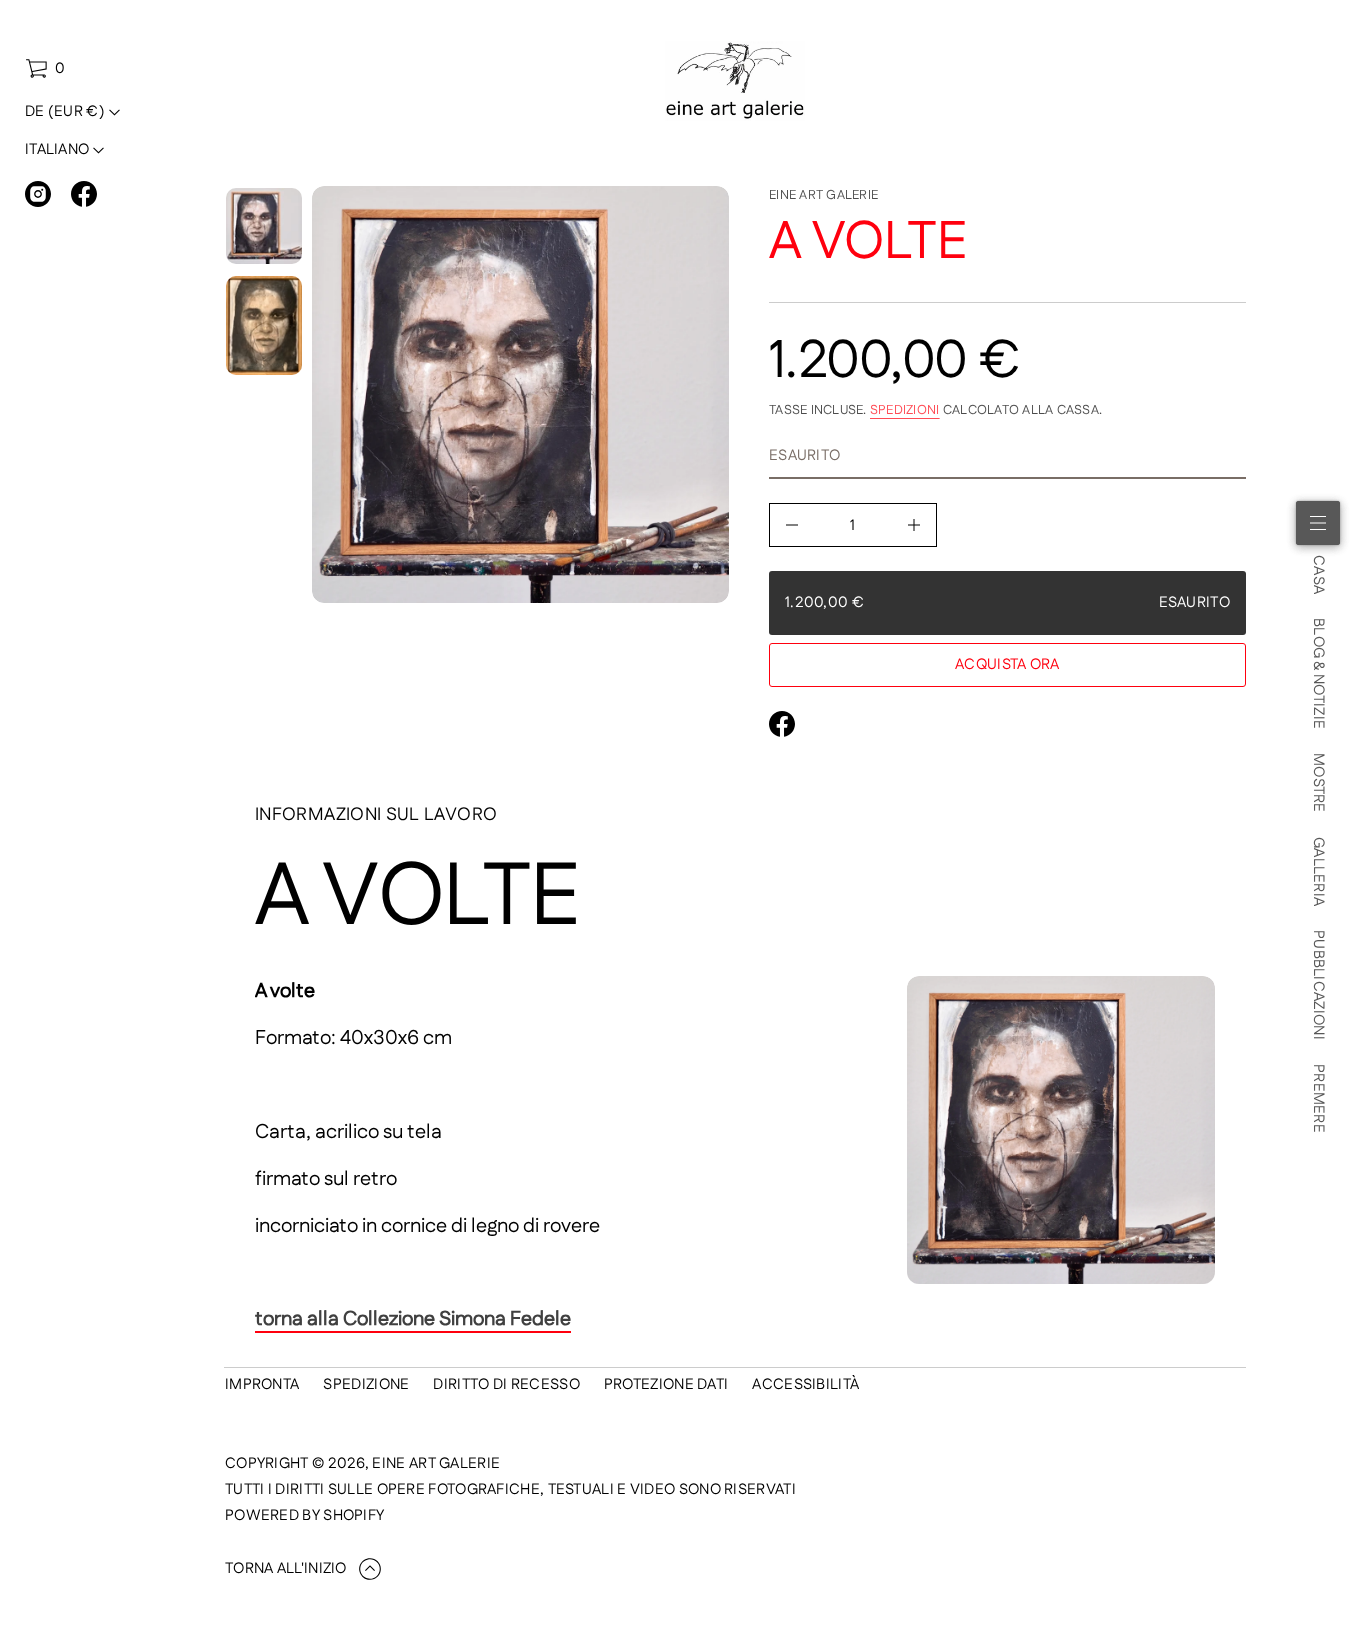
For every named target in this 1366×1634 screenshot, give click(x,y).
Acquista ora (1007, 664)
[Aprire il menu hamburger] (1318, 523)
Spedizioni (905, 410)
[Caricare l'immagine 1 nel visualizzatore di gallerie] (264, 226)
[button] (45, 69)
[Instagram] (38, 194)
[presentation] (520, 394)
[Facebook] (84, 194)
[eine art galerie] (735, 81)
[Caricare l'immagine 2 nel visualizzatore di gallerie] (264, 325)
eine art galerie (823, 195)
